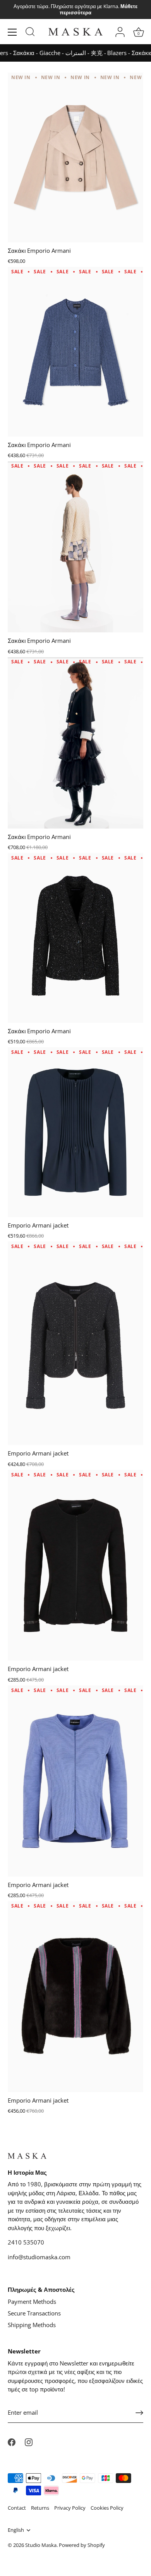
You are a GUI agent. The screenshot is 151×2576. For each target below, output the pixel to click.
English (16, 2530)
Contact (17, 2508)
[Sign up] (139, 2413)
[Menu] (12, 32)
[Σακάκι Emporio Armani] (75, 157)
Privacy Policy (70, 2508)
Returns (40, 2508)
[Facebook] (12, 2441)
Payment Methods (32, 2301)
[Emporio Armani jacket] (75, 1132)
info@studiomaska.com (39, 2257)
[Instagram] (29, 2441)
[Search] (30, 33)
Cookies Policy (107, 2508)
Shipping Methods (32, 2325)
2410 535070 (26, 2242)
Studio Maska (41, 2545)
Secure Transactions (34, 2313)
